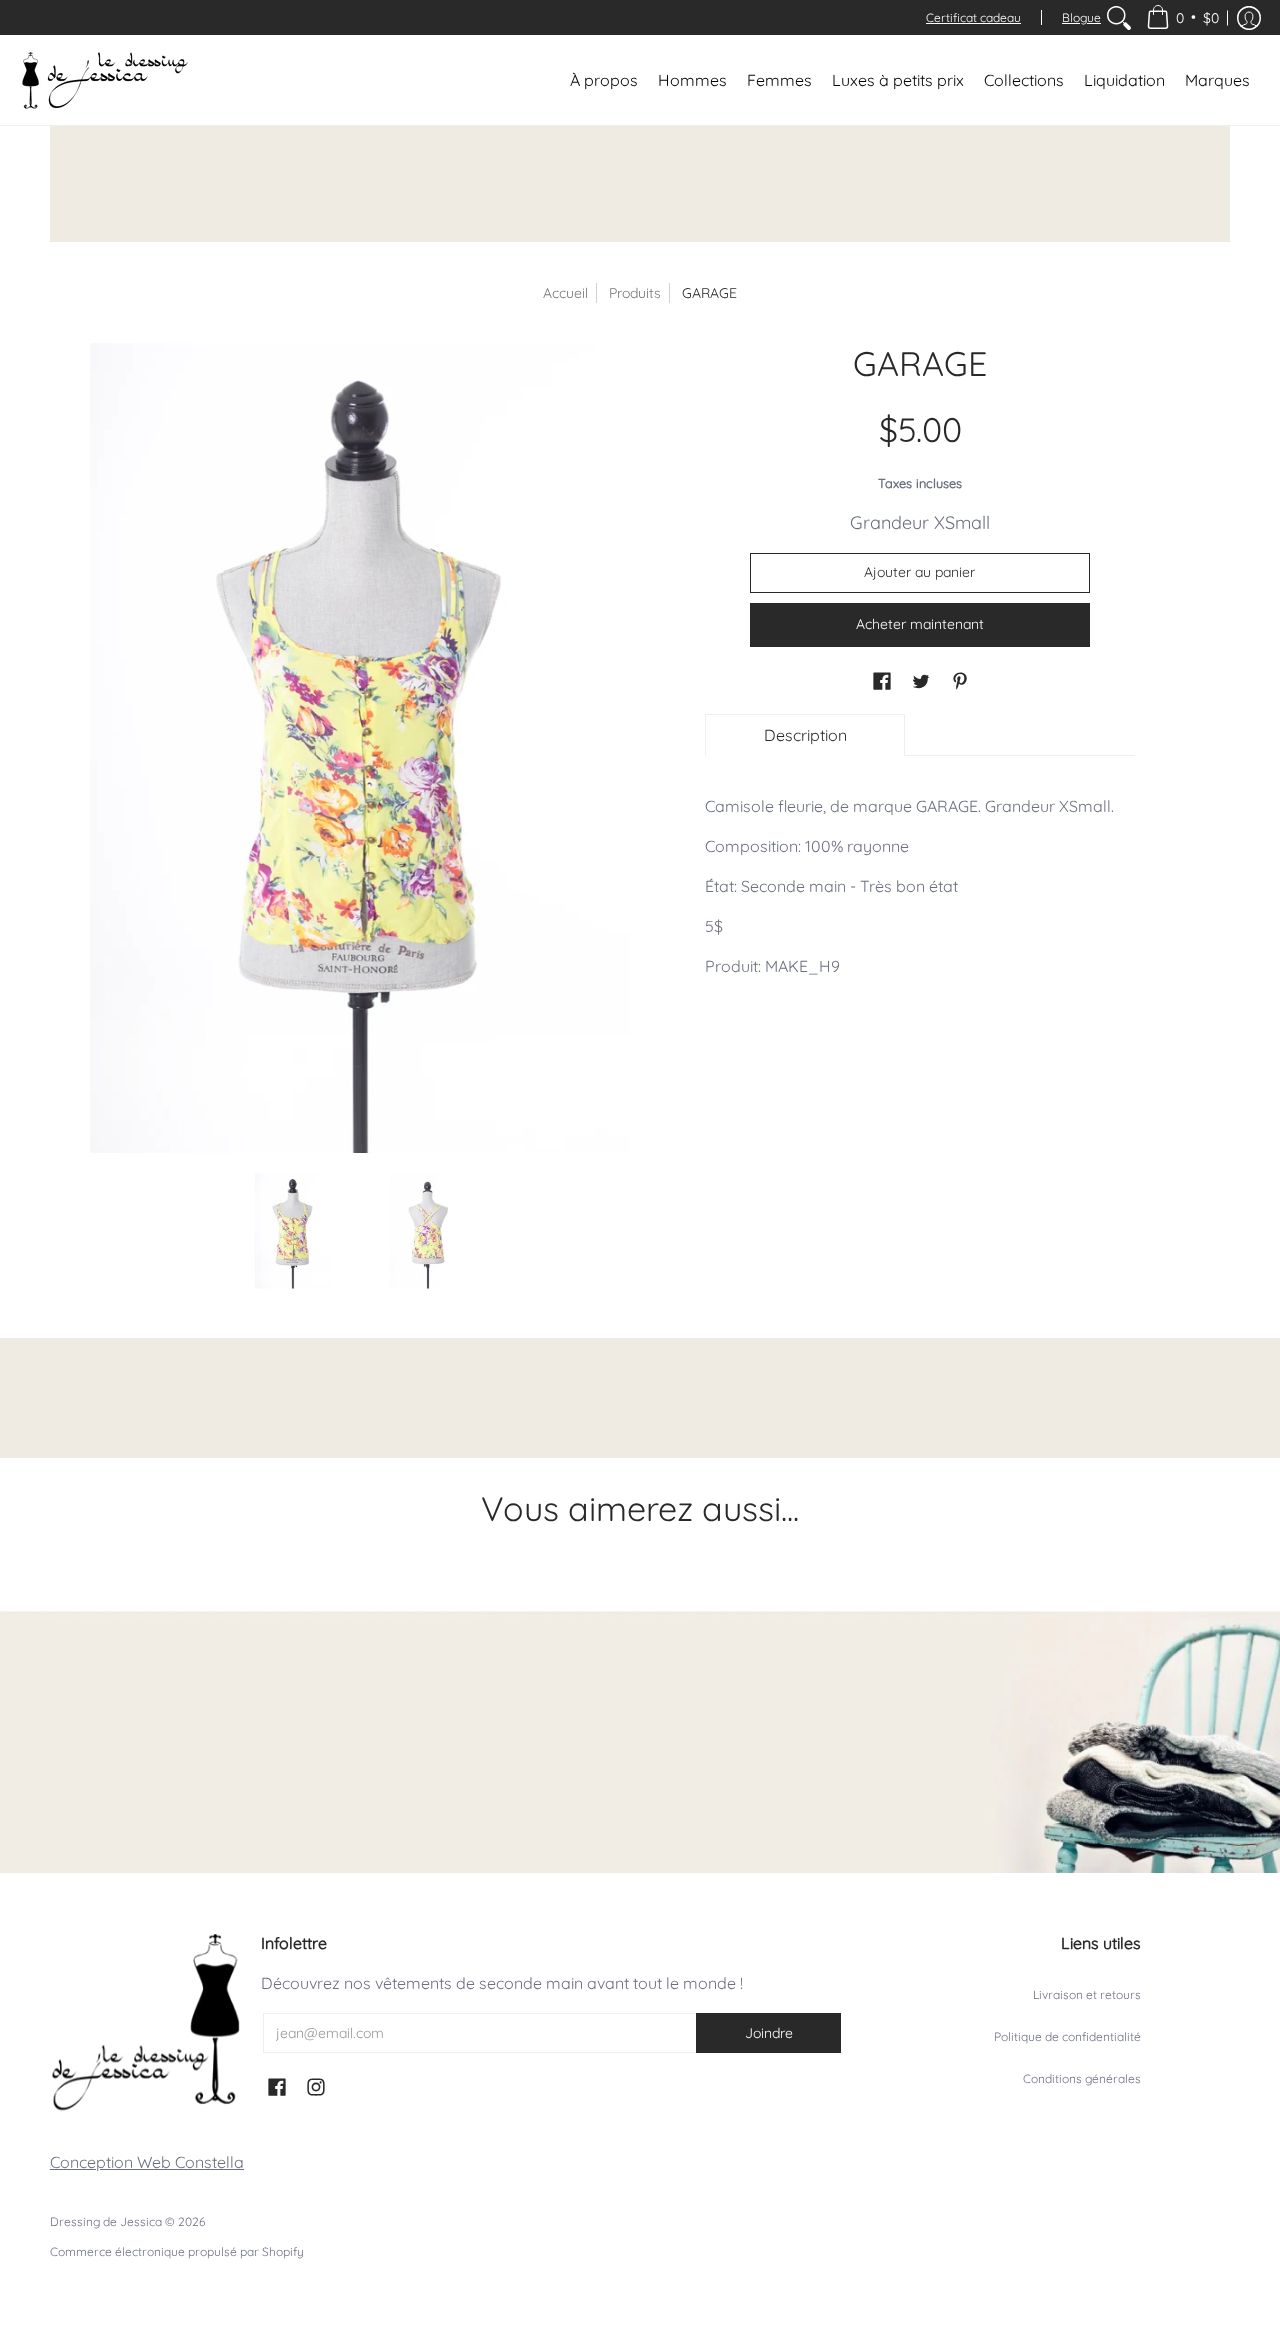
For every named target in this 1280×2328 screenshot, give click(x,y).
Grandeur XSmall (920, 522)
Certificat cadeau (973, 17)
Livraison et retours (1087, 1994)
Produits (635, 293)
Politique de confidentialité (1067, 2036)
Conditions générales (1082, 2078)
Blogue (1081, 17)
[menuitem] (1119, 17)
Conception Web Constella (147, 2162)
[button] (1182, 17)
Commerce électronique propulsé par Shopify (177, 2251)
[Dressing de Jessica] (105, 80)
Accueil (565, 293)
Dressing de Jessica (106, 2221)
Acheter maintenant (920, 624)
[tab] (805, 735)
